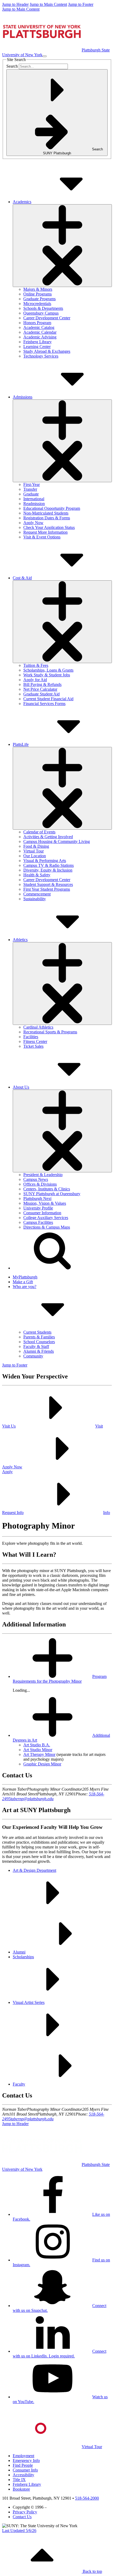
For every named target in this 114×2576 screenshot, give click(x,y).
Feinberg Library (38, 342)
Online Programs (38, 294)
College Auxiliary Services (46, 1218)
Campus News (36, 1179)
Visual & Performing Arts (45, 861)
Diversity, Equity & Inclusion (48, 870)
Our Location (35, 856)
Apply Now (33, 523)
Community (33, 1356)
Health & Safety (37, 875)
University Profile (38, 1208)
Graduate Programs (40, 299)
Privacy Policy (25, 2512)
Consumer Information (42, 1213)
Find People (23, 2465)
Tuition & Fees (36, 665)
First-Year (32, 484)
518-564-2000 (87, 2498)
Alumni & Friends (39, 1351)
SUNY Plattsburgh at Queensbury (52, 1194)
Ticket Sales (33, 1046)
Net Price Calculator (40, 689)
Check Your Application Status (49, 527)
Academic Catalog (39, 327)
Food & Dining (36, 846)
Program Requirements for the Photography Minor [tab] (60, 1679)
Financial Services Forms (44, 704)
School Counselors (39, 1342)
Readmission (34, 504)
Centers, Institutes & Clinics (47, 1189)
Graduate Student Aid (41, 694)
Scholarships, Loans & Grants (48, 670)
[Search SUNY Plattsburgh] (52, 1268)
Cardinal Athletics (38, 1027)
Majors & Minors (38, 289)
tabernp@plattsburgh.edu (32, 1799)
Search (12, 66)
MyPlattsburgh (25, 1277)
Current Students (37, 1332)
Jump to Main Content (48, 4)
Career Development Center (47, 318)
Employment (23, 2456)
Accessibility (23, 2475)
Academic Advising (40, 337)
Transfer (30, 489)
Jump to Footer (81, 4)
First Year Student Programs (47, 889)
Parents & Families (39, 1337)
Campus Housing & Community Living (57, 841)
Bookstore (21, 2489)
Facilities (31, 1037)
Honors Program (37, 323)
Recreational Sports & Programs (50, 1032)
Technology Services (41, 356)
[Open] (62, 246)
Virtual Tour (34, 851)
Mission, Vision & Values (45, 1203)
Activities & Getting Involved (48, 837)
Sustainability (35, 899)
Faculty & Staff (36, 1346)
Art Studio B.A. (37, 1745)
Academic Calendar (40, 332)
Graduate (31, 494)
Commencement (37, 894)
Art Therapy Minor (39, 1754)
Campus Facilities (38, 1222)
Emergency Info (26, 2460)
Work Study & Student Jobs (47, 675)
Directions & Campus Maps (47, 1227)
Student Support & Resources (48, 884)
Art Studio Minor (38, 1750)
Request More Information (45, 532)
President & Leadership (43, 1175)
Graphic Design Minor (42, 1764)
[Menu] (45, 56)
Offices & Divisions (40, 1184)
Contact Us (22, 2517)
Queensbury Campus (41, 313)
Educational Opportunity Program (52, 508)
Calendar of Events (39, 832)
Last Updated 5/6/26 (19, 2531)
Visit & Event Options (42, 537)
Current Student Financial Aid (48, 699)
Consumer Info (25, 2470)
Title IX (19, 2480)
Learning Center (37, 347)
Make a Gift (23, 1282)
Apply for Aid (35, 680)
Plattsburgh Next (37, 1198)
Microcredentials (37, 304)
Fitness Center (35, 1041)
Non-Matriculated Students (46, 513)
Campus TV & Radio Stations (49, 865)
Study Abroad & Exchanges (47, 351)
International (34, 499)
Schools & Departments (43, 308)
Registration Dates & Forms (47, 518)
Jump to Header (15, 4)
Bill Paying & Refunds (42, 684)
